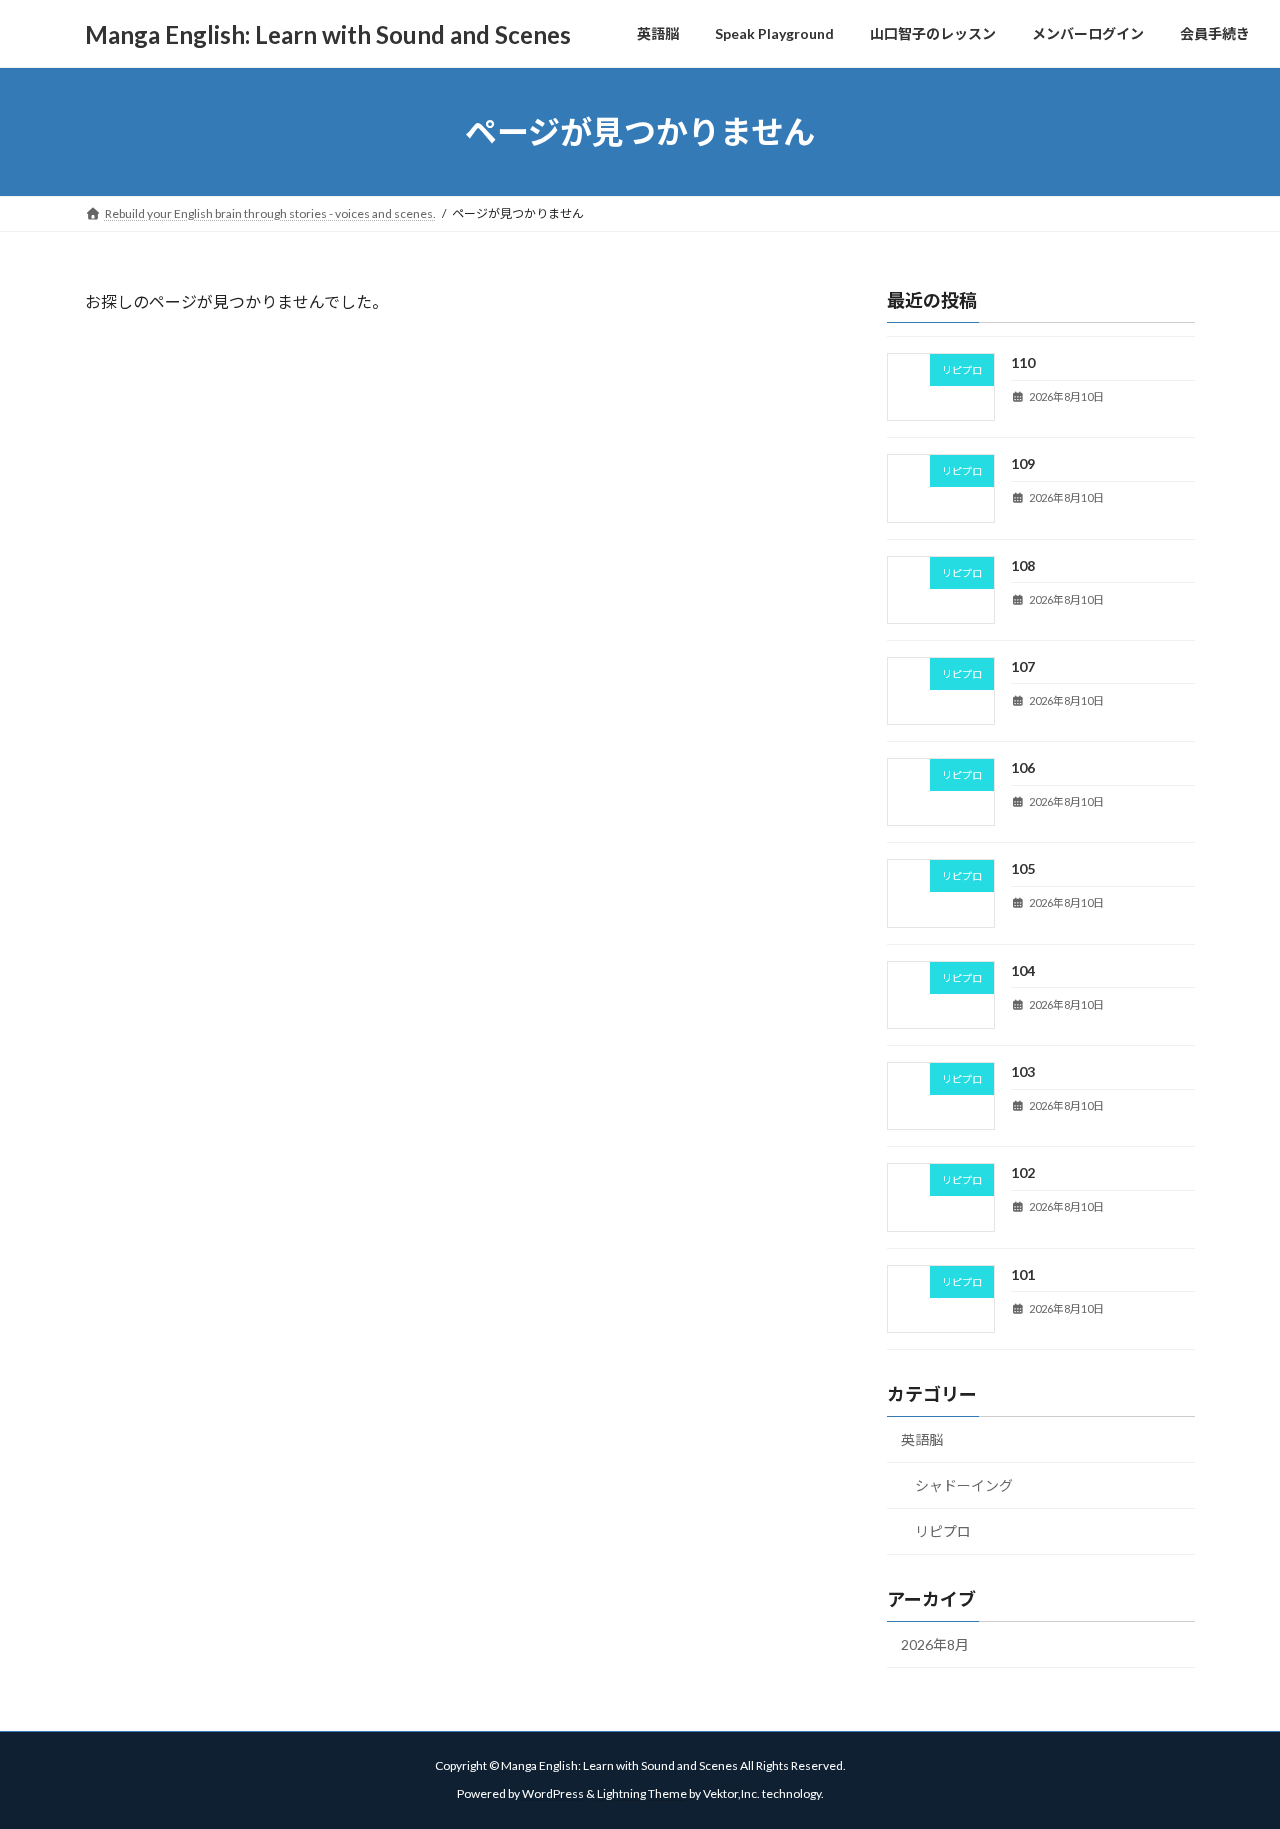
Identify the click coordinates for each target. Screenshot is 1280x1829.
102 (1023, 1172)
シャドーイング (964, 1485)
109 (1023, 463)
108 (1023, 564)
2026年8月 (935, 1643)
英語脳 (922, 1439)
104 (1023, 970)
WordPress (553, 1794)
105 (1023, 868)
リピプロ (943, 1530)
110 (1023, 362)
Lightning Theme (642, 1794)
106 (1023, 767)
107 (1023, 666)
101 (1023, 1273)
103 (1023, 1071)
